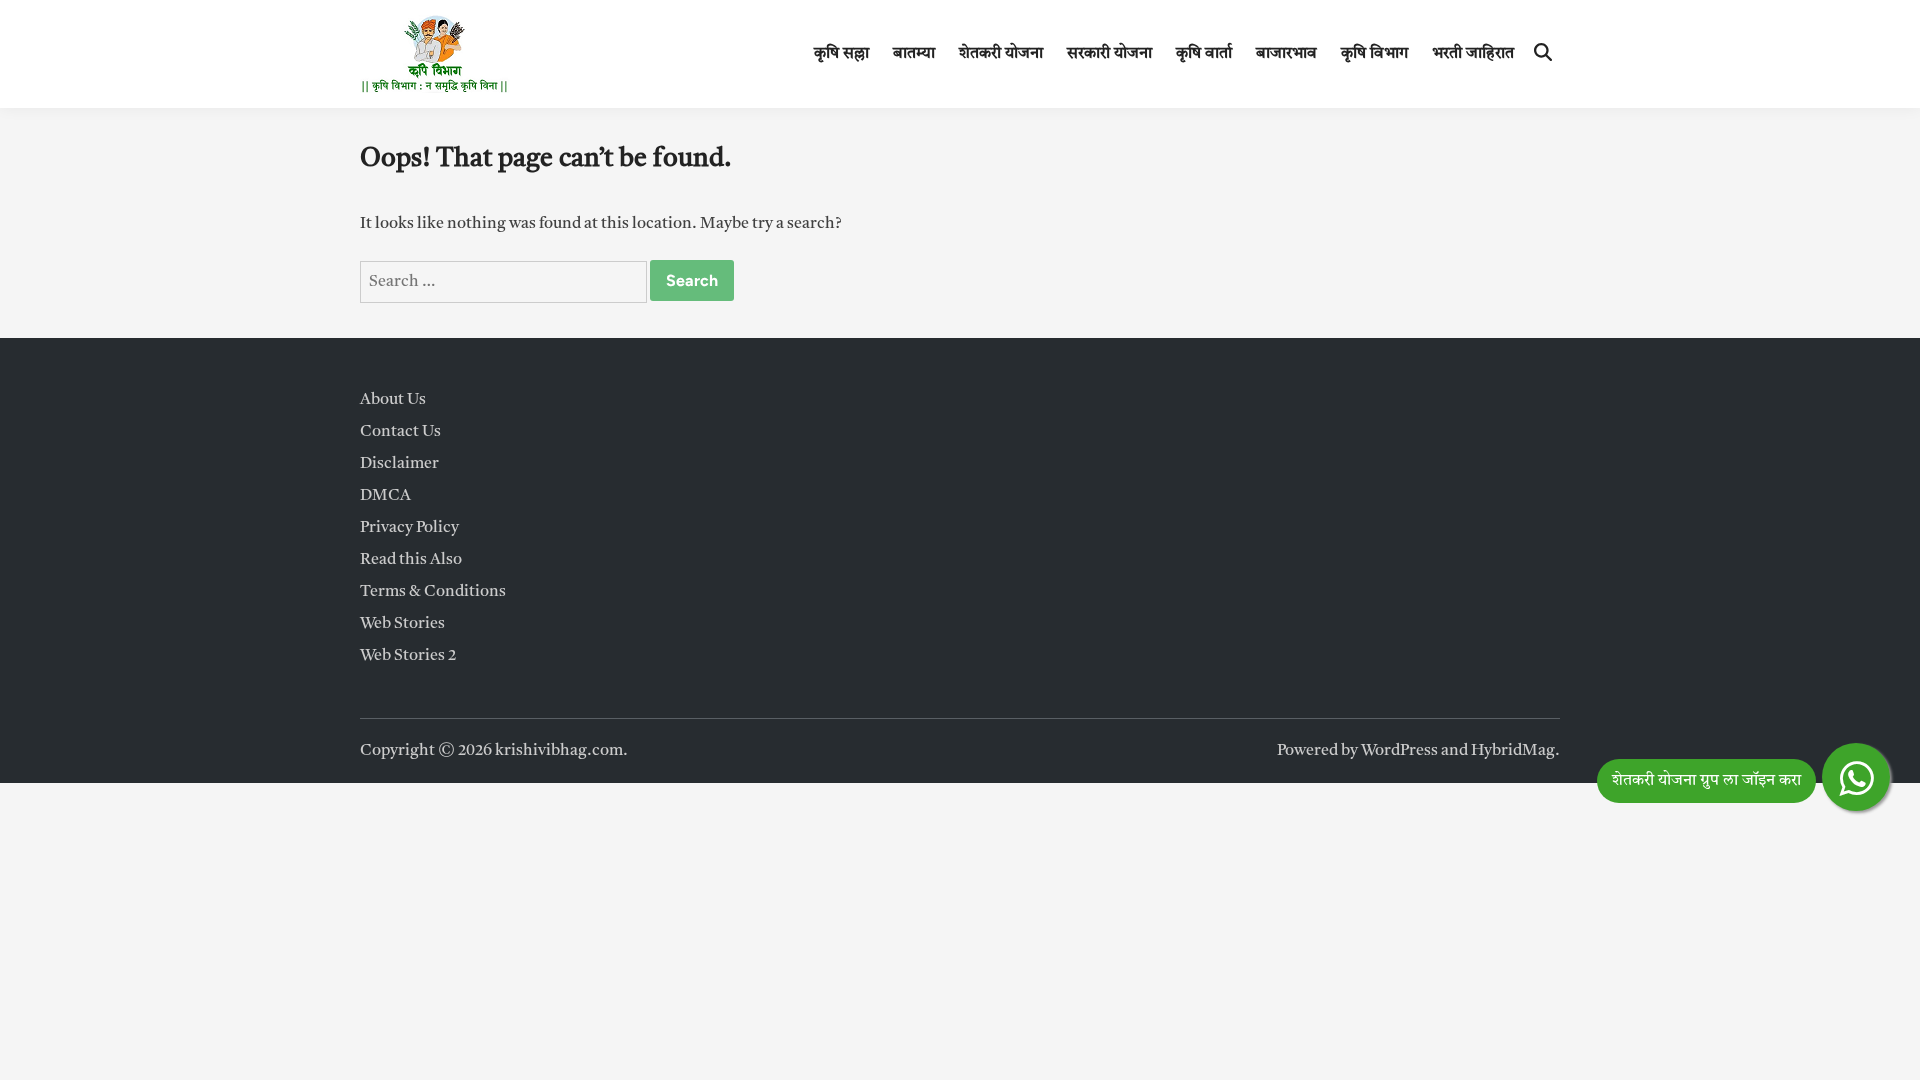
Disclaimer (399, 464)
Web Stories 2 (408, 656)
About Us (393, 400)
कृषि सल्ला (841, 54)
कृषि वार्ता (1204, 54)
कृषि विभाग (1374, 54)
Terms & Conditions (433, 592)
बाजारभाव (1286, 54)
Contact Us (400, 432)
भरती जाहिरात (1473, 54)
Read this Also (411, 560)
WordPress (1399, 751)
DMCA (385, 496)
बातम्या (914, 54)
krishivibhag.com (559, 751)
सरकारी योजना (1109, 54)
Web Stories (402, 624)
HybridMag (1513, 751)
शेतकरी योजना (1001, 54)
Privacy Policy (409, 528)
